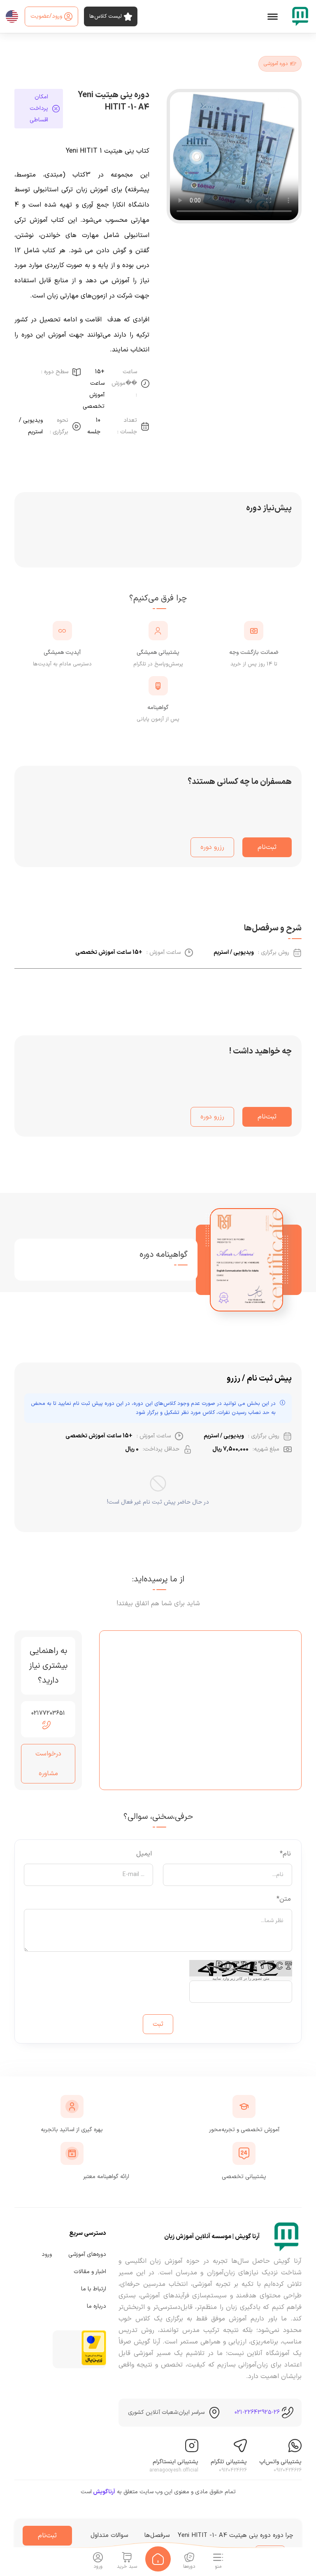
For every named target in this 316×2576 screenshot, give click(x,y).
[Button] (158, 2559)
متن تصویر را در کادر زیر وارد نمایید (241, 1978)
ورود (47, 2254)
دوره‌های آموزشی (87, 2254)
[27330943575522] (286, 2237)
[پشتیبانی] (295, 2447)
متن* (284, 1899)
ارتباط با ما (94, 2289)
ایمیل (144, 1854)
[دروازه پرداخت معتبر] (94, 2364)
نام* (285, 1854)
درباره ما (96, 2306)
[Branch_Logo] (300, 16)
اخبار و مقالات (90, 2272)
